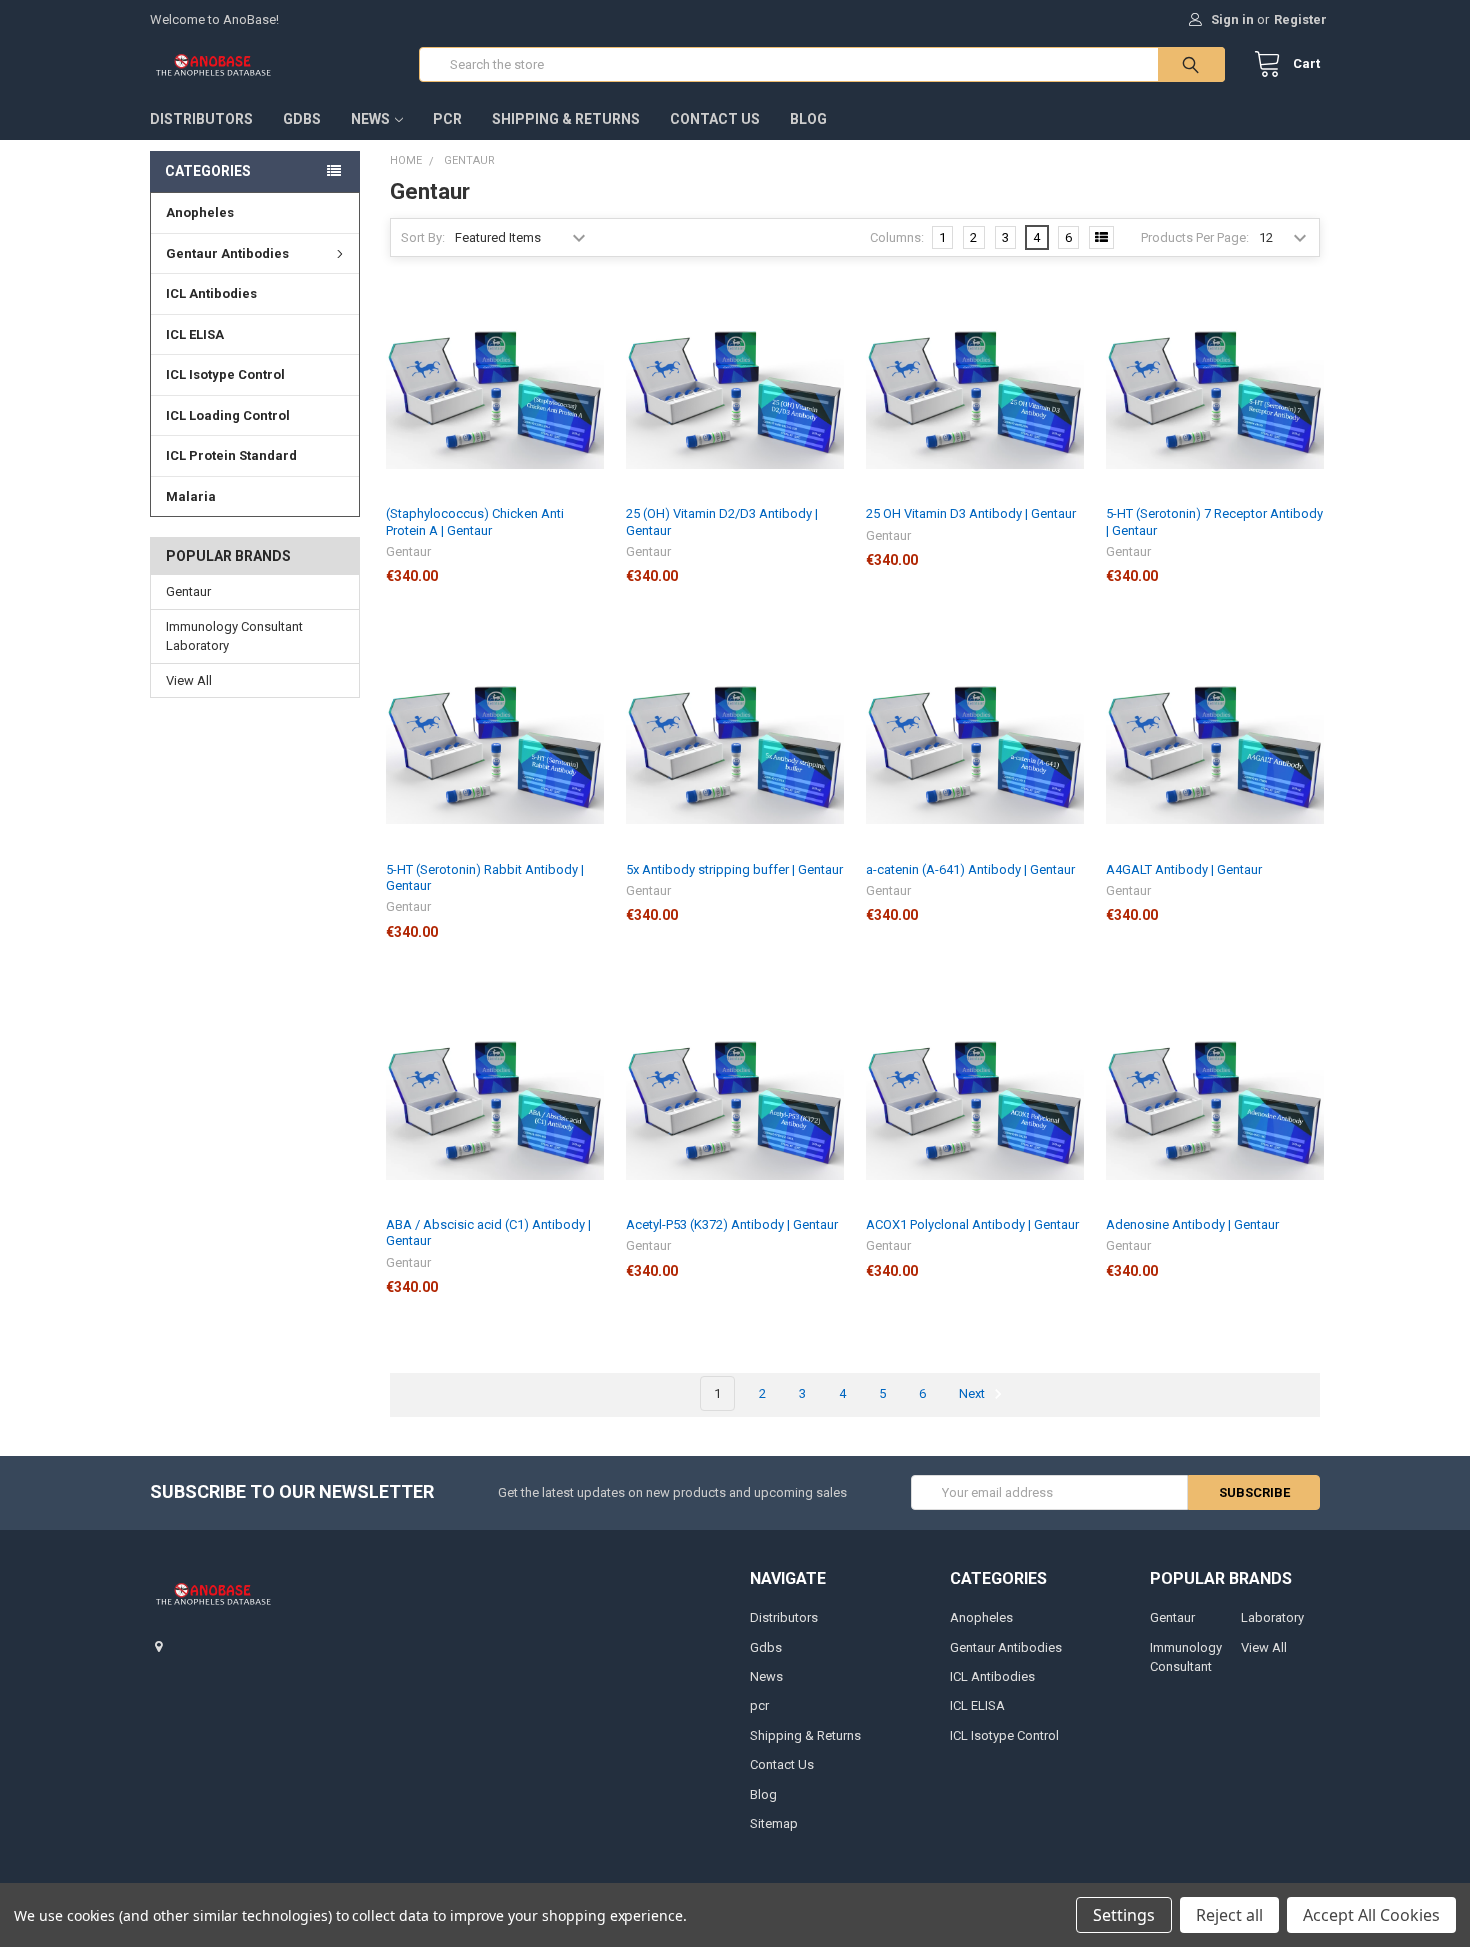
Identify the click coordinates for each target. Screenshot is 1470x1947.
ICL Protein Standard (231, 455)
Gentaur (188, 591)
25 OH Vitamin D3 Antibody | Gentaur (971, 513)
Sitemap (774, 1823)
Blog (808, 119)
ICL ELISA (195, 334)
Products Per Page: (1195, 237)
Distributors (201, 119)
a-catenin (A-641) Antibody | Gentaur (970, 869)
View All (189, 680)
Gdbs (302, 119)
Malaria (191, 496)
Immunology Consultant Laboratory (234, 636)
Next (973, 1393)
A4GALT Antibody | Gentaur (1184, 869)
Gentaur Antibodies (227, 253)
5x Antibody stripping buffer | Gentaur (734, 869)
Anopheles (200, 212)
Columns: (897, 237)
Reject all (1229, 1915)
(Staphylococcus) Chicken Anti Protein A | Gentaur (475, 521)
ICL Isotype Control (225, 374)
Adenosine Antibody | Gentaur (1192, 1224)
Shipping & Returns (566, 119)
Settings (1124, 1915)
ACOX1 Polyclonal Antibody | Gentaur (972, 1224)
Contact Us (715, 119)
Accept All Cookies (1371, 1915)
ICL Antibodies (211, 293)
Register (1300, 19)
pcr (447, 119)
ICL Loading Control (228, 415)
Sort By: (423, 237)
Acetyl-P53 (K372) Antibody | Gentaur (732, 1224)
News (370, 119)
